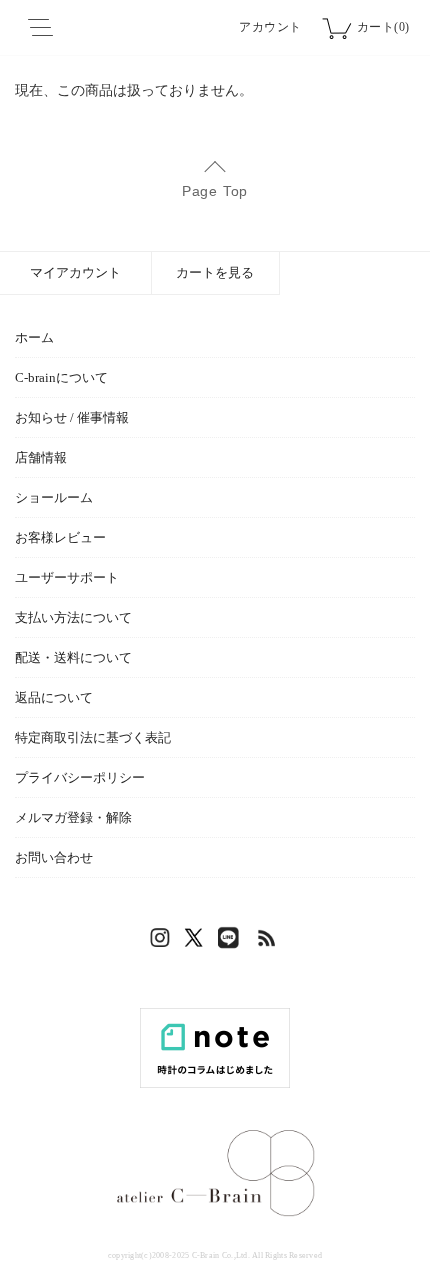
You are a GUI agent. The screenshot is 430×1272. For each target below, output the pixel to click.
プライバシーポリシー (80, 777)
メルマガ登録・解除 (73, 817)
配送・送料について (73, 657)
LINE (233, 943)
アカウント (270, 27)
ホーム (34, 337)
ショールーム (54, 497)
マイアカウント (75, 272)
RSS (268, 943)
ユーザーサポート (67, 577)
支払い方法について (73, 617)
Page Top (215, 191)
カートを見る (215, 272)
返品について (54, 697)
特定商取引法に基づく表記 (93, 737)
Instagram (163, 943)
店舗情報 (41, 457)
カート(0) (383, 27)
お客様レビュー (60, 537)
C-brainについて (61, 377)
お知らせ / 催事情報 (72, 417)
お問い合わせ (54, 857)
